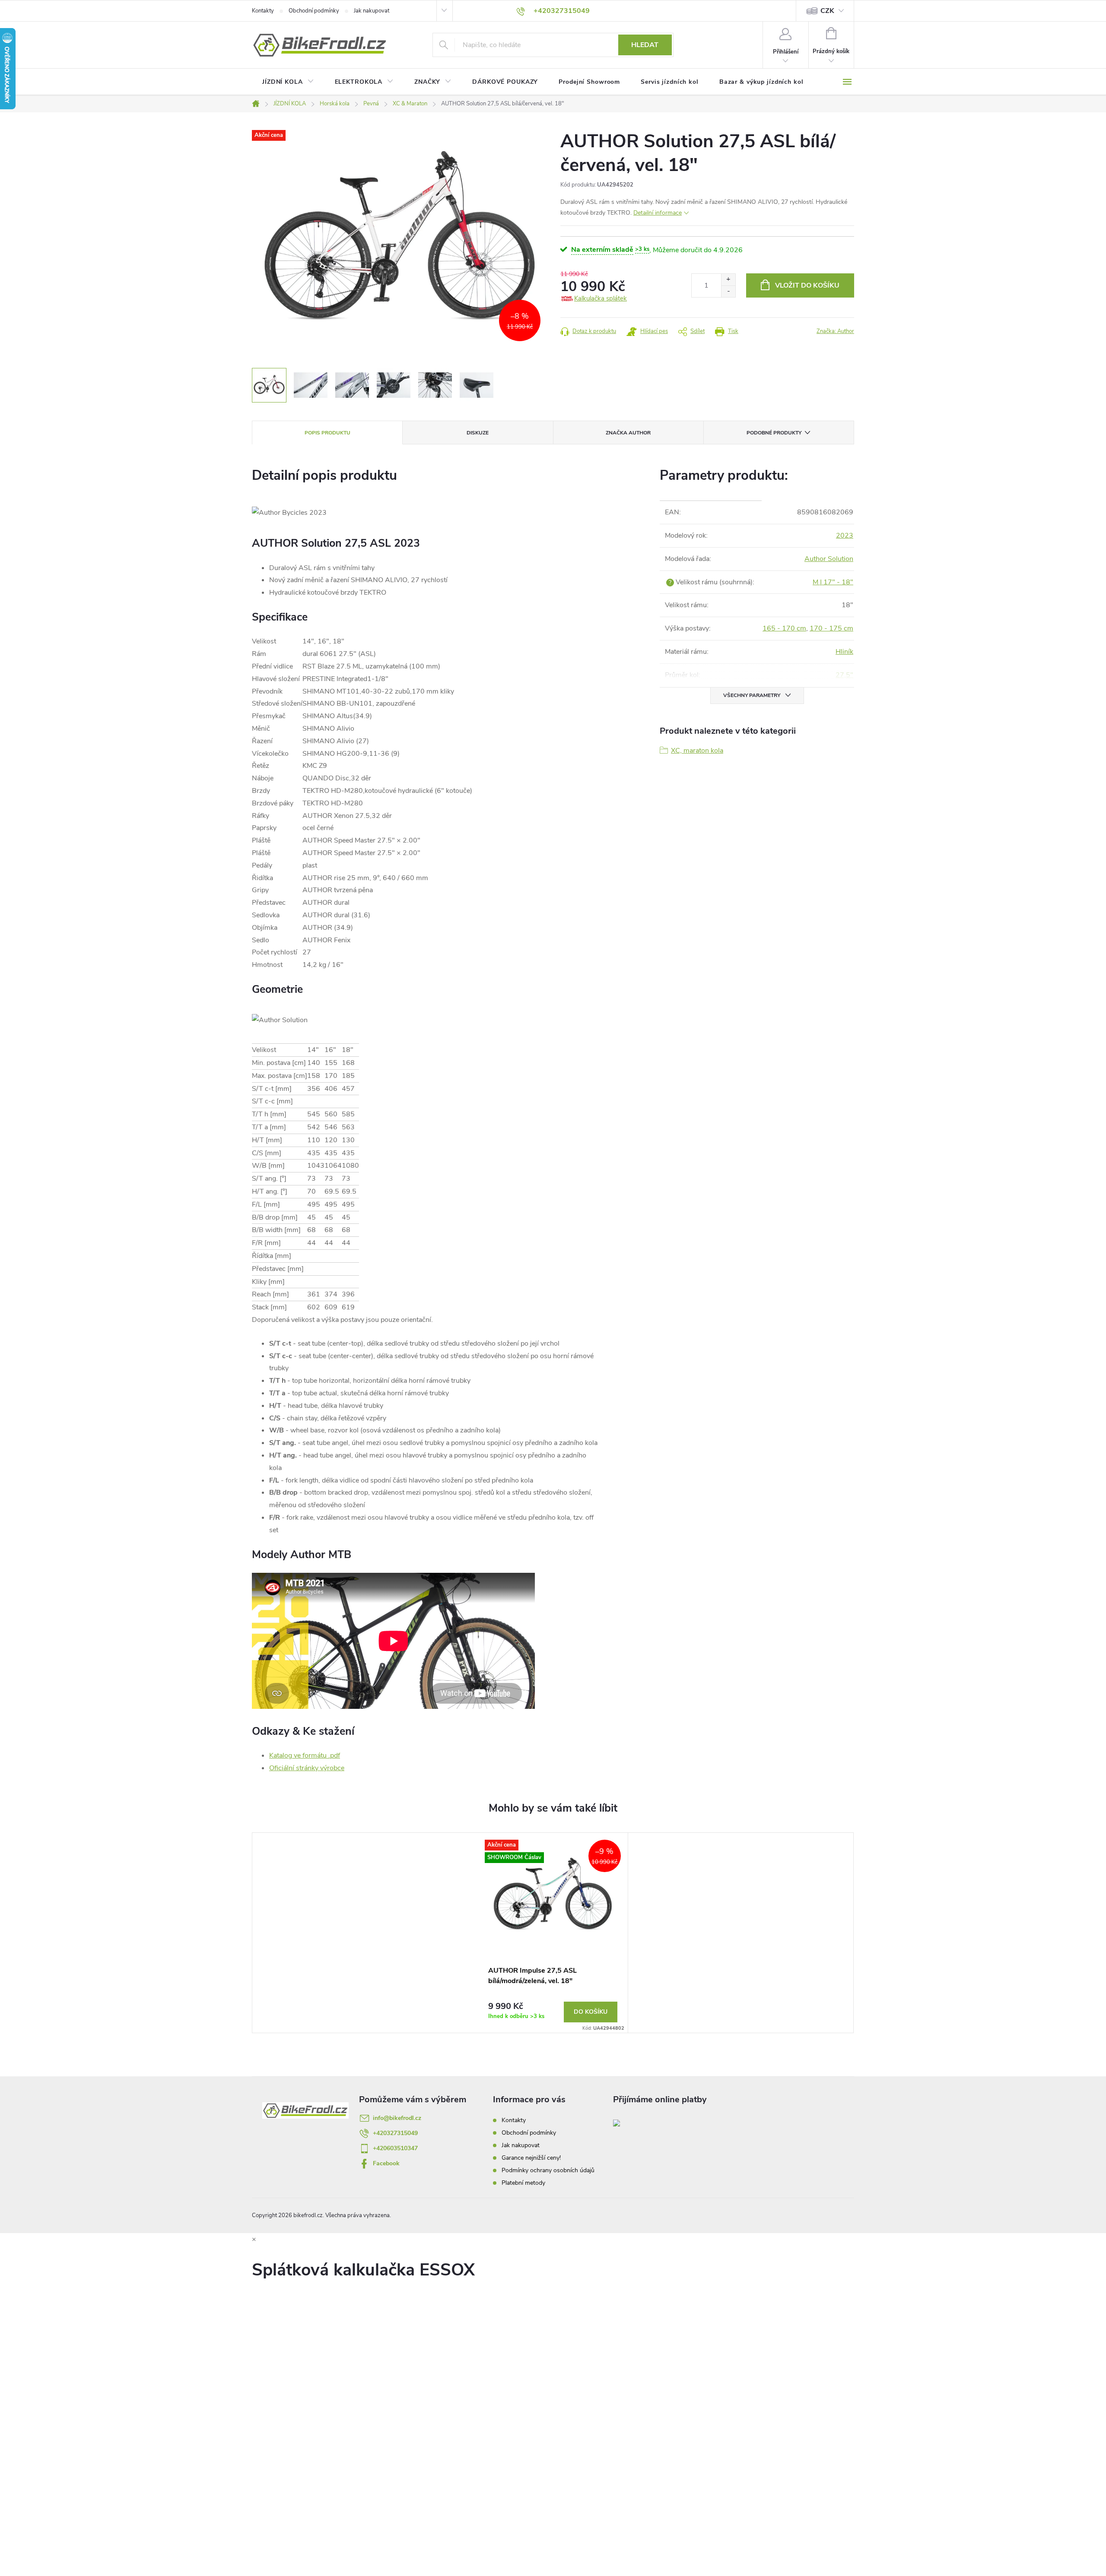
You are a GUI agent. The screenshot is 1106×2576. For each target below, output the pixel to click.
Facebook (386, 2163)
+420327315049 (395, 2133)
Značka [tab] (628, 433)
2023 (845, 535)
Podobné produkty (774, 433)
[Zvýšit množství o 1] (728, 280)
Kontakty (263, 11)
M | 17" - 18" (833, 582)
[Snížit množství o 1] (728, 291)
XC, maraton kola (697, 751)
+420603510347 (395, 2148)
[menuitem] (288, 82)
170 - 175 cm (831, 628)
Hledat (645, 45)
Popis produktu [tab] (327, 433)
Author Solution (829, 559)
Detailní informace (658, 213)
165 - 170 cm (784, 628)
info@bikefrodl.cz (397, 2118)
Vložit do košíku (807, 285)
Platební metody (523, 2183)
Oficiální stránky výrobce (307, 1768)
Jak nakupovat (372, 11)
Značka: (835, 331)
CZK (827, 11)
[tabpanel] (553, 1933)
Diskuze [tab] (478, 433)
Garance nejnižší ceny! (531, 2158)
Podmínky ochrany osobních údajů (548, 2170)
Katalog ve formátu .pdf (305, 1755)
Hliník (844, 652)
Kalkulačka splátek (601, 298)
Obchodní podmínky (314, 11)
